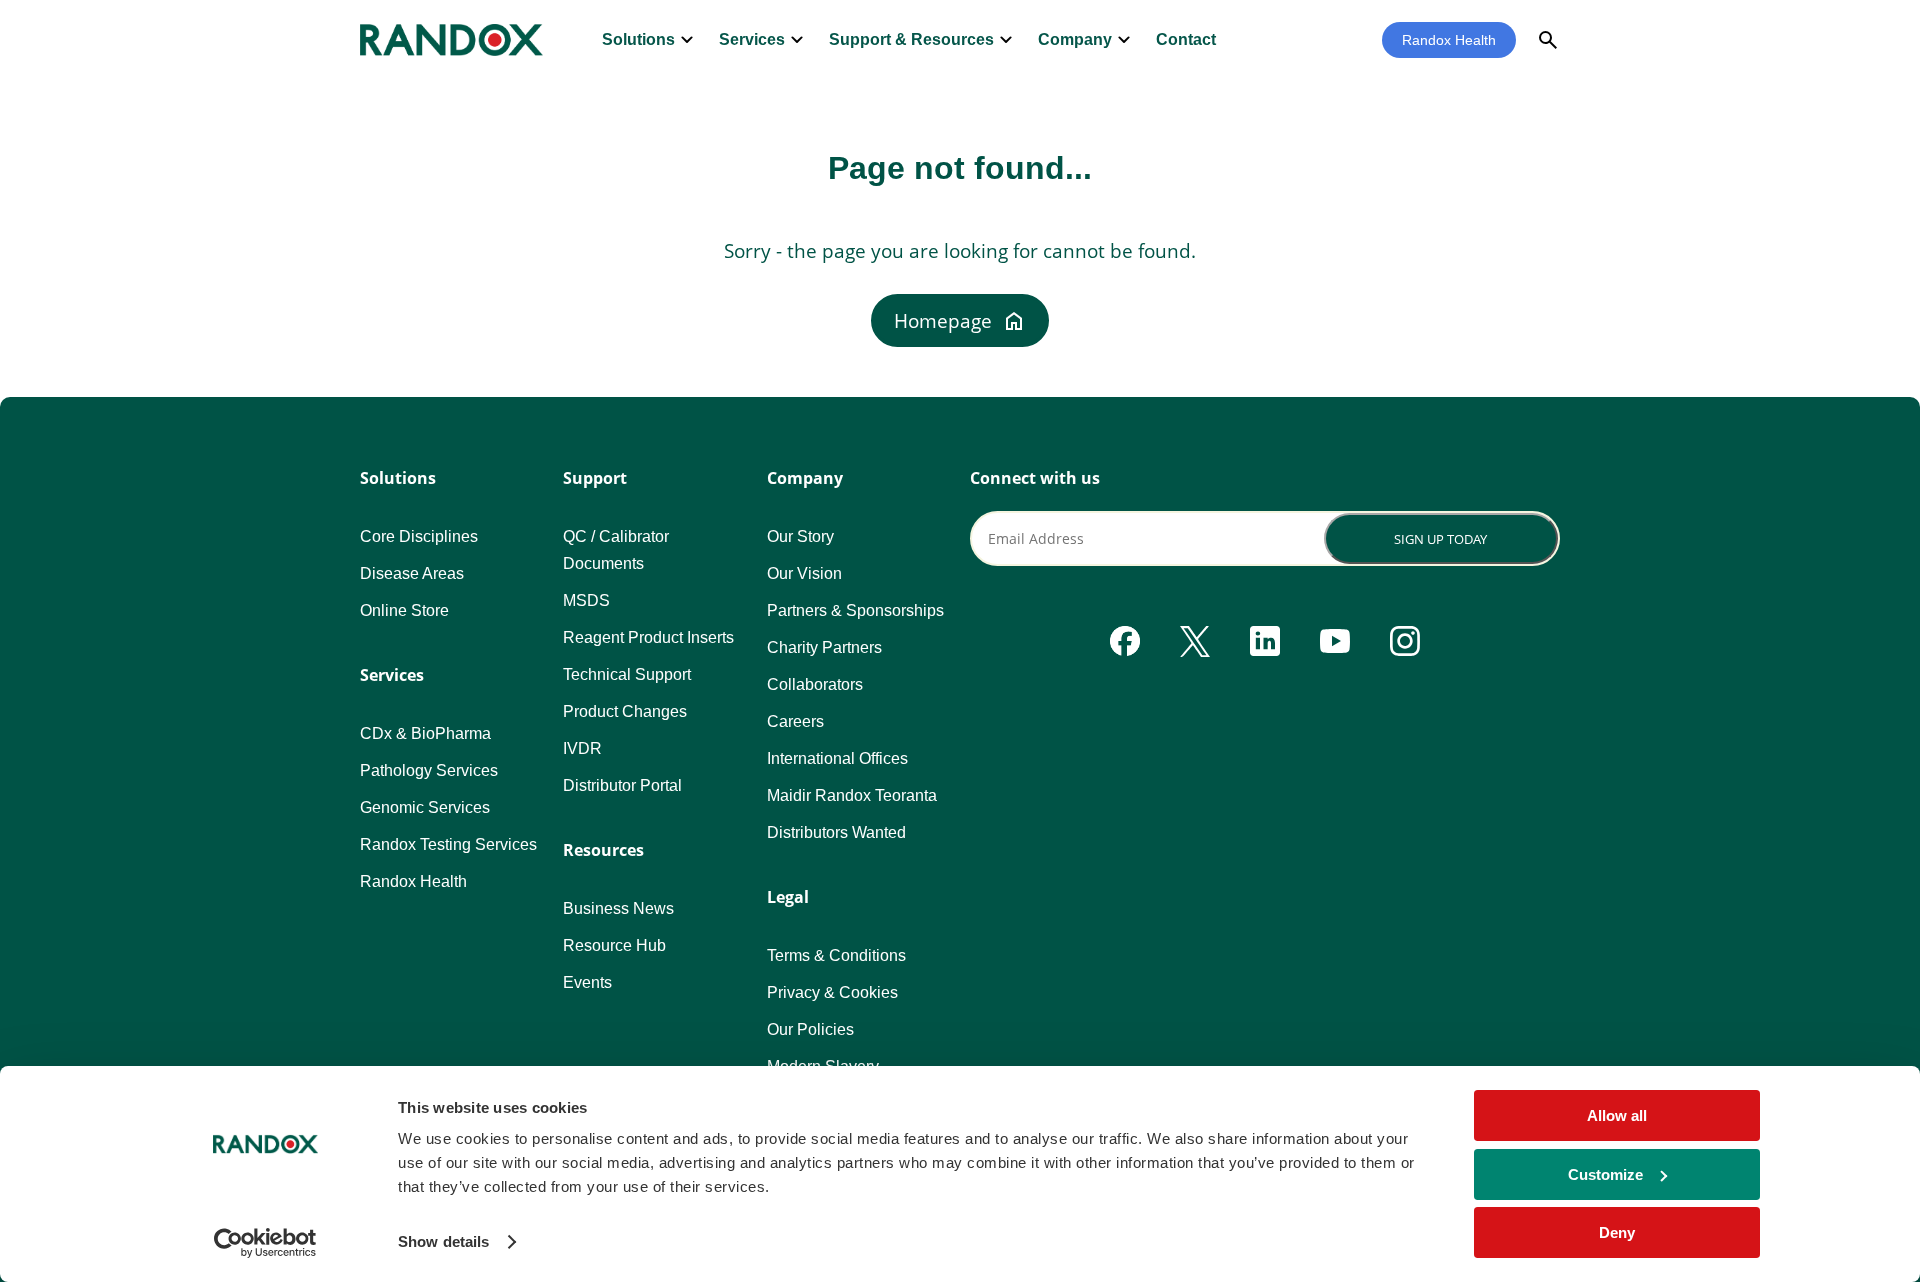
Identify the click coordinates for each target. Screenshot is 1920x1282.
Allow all (1617, 1115)
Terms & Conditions (836, 955)
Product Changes (625, 711)
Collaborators (815, 684)
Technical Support (627, 674)
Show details (443, 1241)
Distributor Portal (622, 785)
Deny (1617, 1232)
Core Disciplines (419, 536)
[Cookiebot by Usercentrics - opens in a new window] (265, 1243)
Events (587, 982)
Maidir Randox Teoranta (852, 795)
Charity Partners (824, 647)
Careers (795, 721)
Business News (618, 908)
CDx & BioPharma (425, 733)
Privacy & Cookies (832, 992)
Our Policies (810, 1029)
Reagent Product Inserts (648, 637)
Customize (1605, 1174)
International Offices (837, 758)
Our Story (800, 536)
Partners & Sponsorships (855, 610)
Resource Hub (614, 945)
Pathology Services (429, 770)
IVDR (582, 748)
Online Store (404, 610)
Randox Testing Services (448, 844)
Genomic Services (425, 807)
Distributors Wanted (836, 832)
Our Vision (804, 573)
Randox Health (1449, 40)
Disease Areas (412, 573)
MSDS (586, 600)
